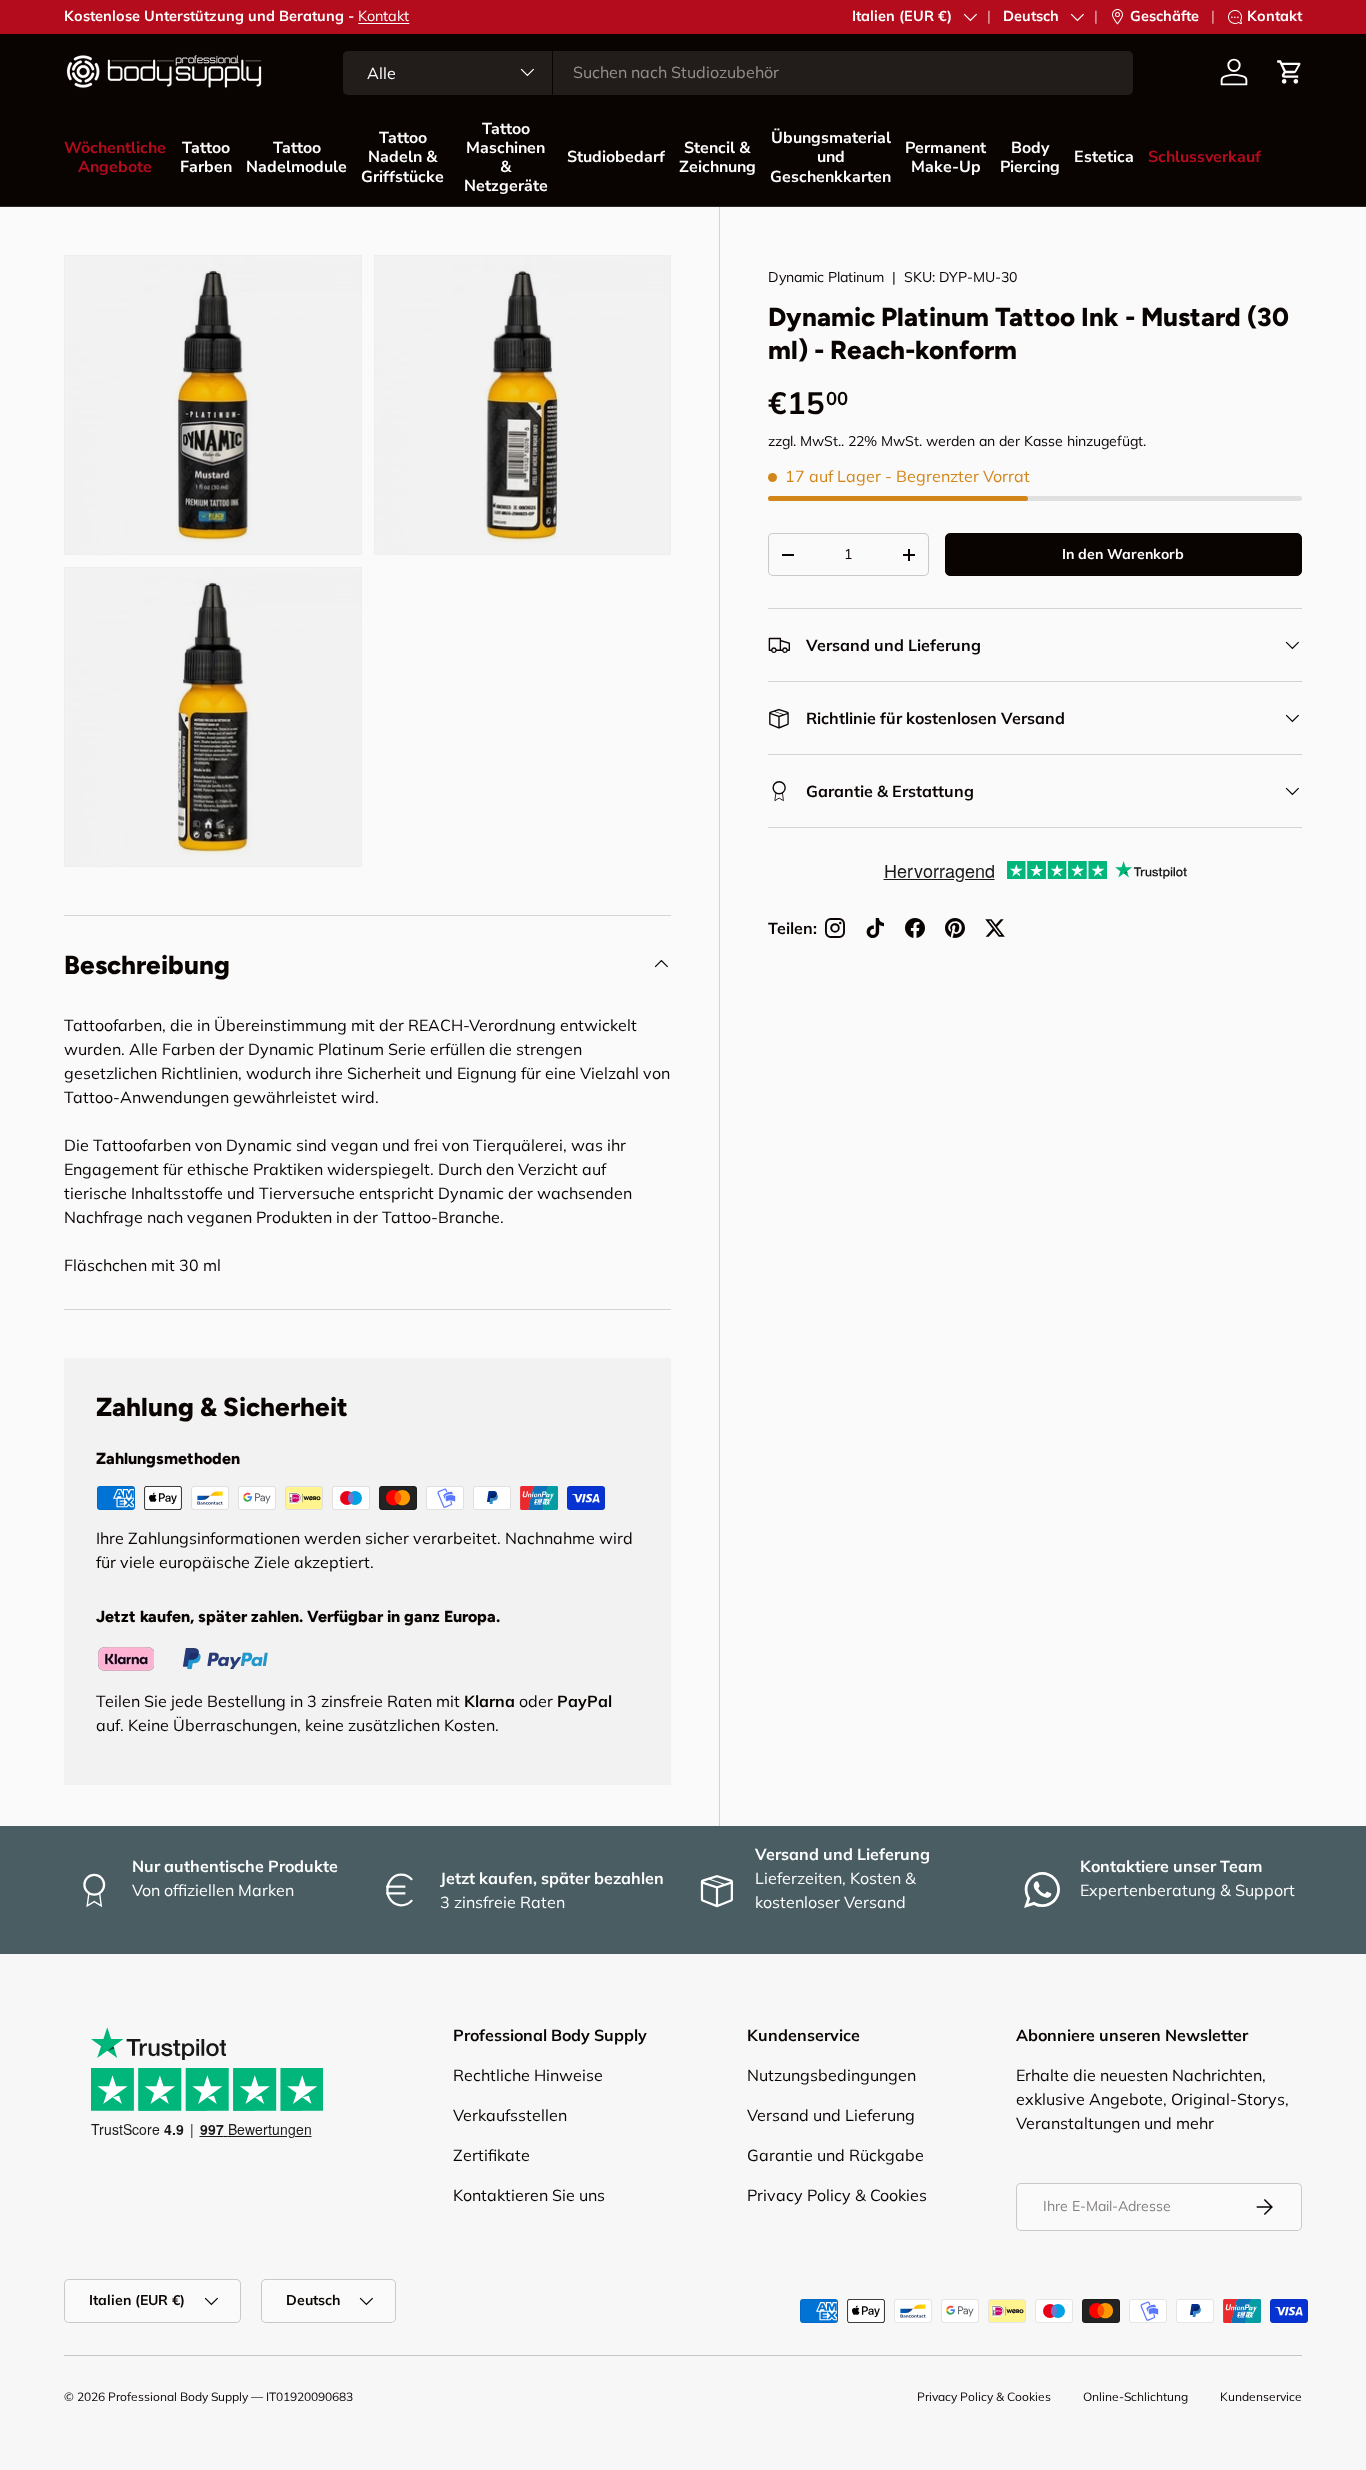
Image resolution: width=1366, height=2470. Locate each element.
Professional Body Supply (178, 2396)
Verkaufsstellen (510, 2115)
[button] (1290, 72)
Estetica (1104, 157)
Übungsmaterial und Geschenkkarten (830, 157)
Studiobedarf (616, 157)
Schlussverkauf (1204, 157)
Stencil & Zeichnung (717, 157)
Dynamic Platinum (826, 277)
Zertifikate (491, 2155)
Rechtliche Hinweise (528, 2075)
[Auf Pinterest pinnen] (955, 928)
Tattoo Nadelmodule (296, 157)
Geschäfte (1164, 16)
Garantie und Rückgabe (835, 2155)
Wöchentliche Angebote (115, 157)
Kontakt (383, 16)
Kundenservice (1261, 2396)
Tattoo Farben (206, 157)
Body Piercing (1030, 157)
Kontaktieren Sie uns (529, 2195)
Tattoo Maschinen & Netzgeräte (506, 158)
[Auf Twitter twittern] (995, 928)
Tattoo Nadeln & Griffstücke (402, 157)
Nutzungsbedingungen (831, 2075)
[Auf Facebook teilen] (915, 928)
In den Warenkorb (1123, 555)
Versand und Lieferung (831, 2115)
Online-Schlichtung (1135, 2396)
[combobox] (738, 72)
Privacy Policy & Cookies (837, 2195)
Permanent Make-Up (945, 157)
